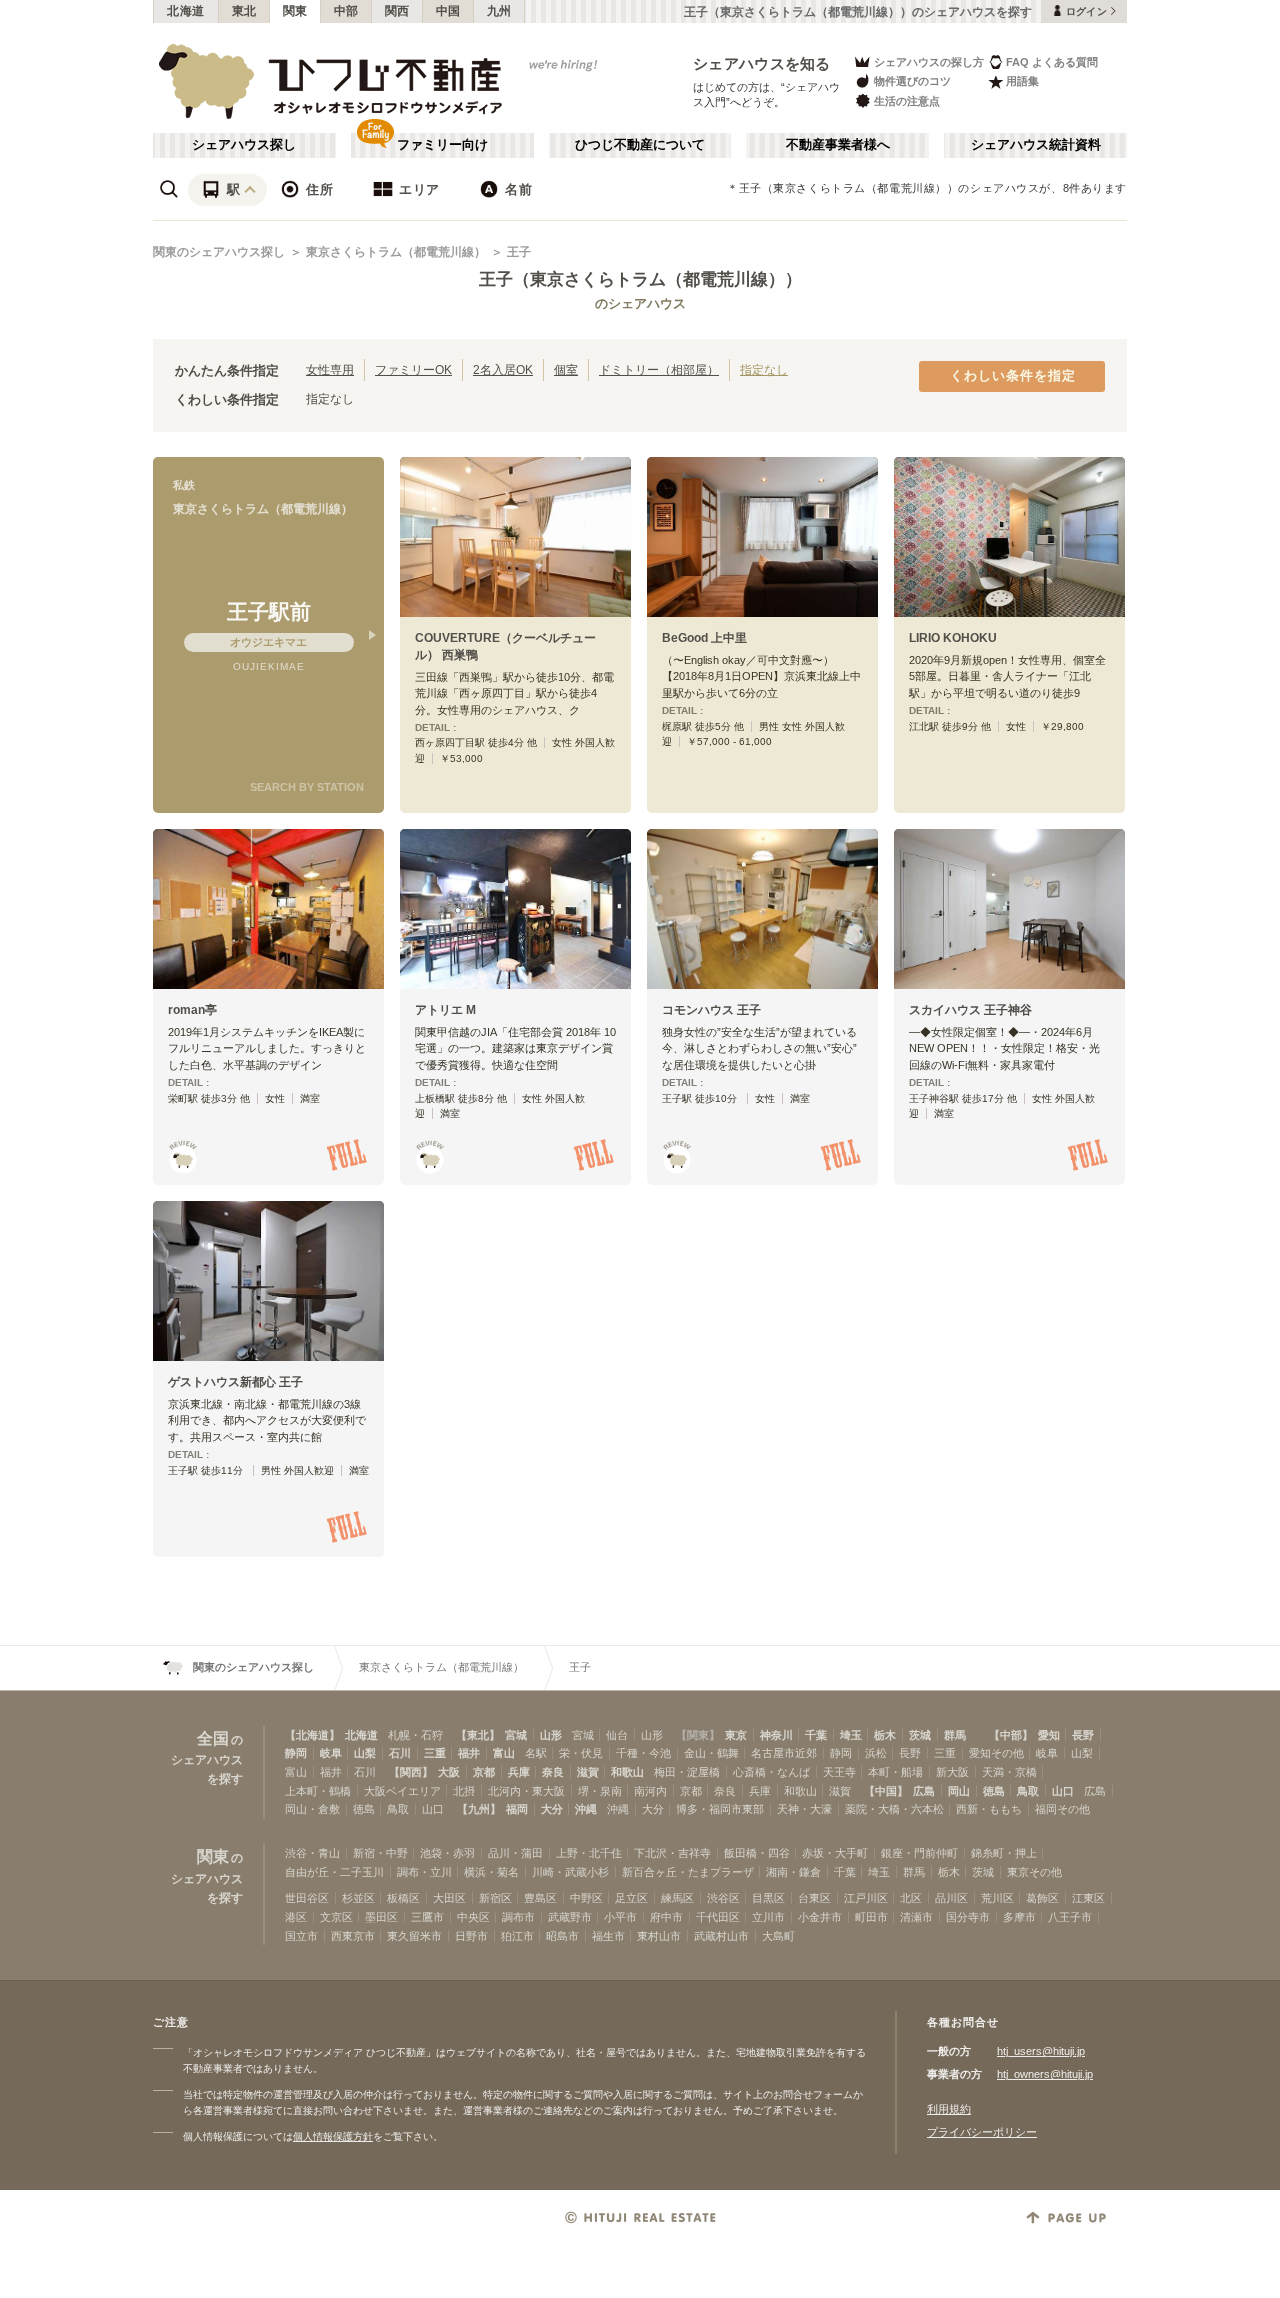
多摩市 (1019, 1917)
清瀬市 (916, 1917)
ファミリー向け (442, 145)
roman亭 (192, 1010)
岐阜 (331, 1753)
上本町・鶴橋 (318, 1791)
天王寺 (839, 1772)
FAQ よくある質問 (1052, 62)
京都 (484, 1772)
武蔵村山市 (721, 1936)
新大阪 (952, 1772)
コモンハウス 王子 (711, 1010)
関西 (397, 11)
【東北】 (478, 1735)
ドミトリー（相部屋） (659, 369)
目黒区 (768, 1898)
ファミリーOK (413, 369)
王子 (519, 252)
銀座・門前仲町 (919, 1853)
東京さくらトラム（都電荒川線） (396, 252)
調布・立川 (424, 1872)
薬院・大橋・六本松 (894, 1809)
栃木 (885, 1735)
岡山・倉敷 (312, 1809)
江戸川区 (866, 1898)
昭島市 (562, 1936)
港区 (296, 1917)
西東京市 (353, 1936)
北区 (911, 1898)
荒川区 (997, 1898)
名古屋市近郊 (784, 1753)
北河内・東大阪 (526, 1791)
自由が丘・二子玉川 (334, 1872)
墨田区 (381, 1917)
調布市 (518, 1917)
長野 (1083, 1735)
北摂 (464, 1791)
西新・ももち (989, 1809)
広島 (924, 1791)
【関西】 (411, 1772)
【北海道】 (312, 1735)
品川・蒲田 (515, 1853)
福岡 (517, 1809)
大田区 (449, 1898)
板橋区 (403, 1898)
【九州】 (479, 1809)
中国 (448, 11)
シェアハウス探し (244, 145)
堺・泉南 (600, 1791)
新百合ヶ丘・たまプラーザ (688, 1872)
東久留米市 (414, 1936)
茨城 (920, 1735)
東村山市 (659, 1936)
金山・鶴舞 (711, 1753)
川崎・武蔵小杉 (570, 1872)
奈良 (553, 1772)
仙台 (617, 1735)
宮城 (516, 1735)
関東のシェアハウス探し (219, 252)
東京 (736, 1735)
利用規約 (949, 2109)
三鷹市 (427, 1917)
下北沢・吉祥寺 (672, 1853)
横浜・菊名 (491, 1872)
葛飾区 (1042, 1898)
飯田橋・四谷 (757, 1853)
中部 (346, 11)
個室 (566, 369)
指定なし (764, 369)
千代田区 (718, 1917)
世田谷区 (307, 1898)
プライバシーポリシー (982, 2132)
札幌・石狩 (415, 1735)
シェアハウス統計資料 (1036, 145)
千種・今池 (643, 1753)
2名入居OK (503, 369)
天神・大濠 (804, 1809)
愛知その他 (996, 1753)
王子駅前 (269, 611)
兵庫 (519, 1772)
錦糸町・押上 (1004, 1853)
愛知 (1049, 1735)
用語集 (1022, 81)
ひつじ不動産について (640, 145)
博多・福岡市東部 (720, 1809)
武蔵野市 (570, 1917)
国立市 (301, 1936)
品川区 (951, 1898)
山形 (551, 1735)
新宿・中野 (380, 1853)
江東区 (1088, 1898)
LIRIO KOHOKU (953, 638)
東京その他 (1034, 1872)
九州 (499, 11)
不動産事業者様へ (838, 145)
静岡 (296, 1753)
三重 (435, 1753)
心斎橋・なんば (771, 1772)
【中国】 (886, 1791)
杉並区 (358, 1898)
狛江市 (517, 1936)
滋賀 (588, 1772)
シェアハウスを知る (762, 63)
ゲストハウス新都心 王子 (235, 1382)
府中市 (666, 1917)
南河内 (650, 1791)
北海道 (186, 11)
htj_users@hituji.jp (1041, 2051)
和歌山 (627, 1772)
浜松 (876, 1753)
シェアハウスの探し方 (929, 62)
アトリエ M (445, 1010)
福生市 (608, 1936)
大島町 (778, 1936)
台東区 (814, 1898)
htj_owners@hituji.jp (1045, 2074)
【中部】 (1011, 1735)
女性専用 (330, 369)
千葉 (816, 1735)
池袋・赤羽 (447, 1853)
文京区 (336, 1917)
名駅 (536, 1753)
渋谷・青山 (312, 1853)
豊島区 (540, 1898)
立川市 (768, 1917)
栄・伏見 (581, 1753)
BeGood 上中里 (704, 638)
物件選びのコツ (912, 81)
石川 (400, 1753)
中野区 (586, 1898)
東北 (244, 11)
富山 (504, 1753)
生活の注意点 (907, 101)
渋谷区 (723, 1898)
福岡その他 (1062, 1809)
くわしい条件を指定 (1013, 376)
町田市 (871, 1917)
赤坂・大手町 (835, 1853)
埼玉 (851, 1735)
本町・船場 (895, 1772)
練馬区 (677, 1898)
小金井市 (820, 1917)
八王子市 (1070, 1917)
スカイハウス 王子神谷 (970, 1010)
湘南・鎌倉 (793, 1872)
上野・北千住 (589, 1853)
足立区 (631, 1898)
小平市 (620, 1917)
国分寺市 (968, 1917)
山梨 (365, 1753)
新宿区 (495, 1898)
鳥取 (1028, 1791)
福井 (469, 1753)
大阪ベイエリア (402, 1791)
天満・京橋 (1009, 1772)
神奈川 (776, 1735)
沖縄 (586, 1809)
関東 (295, 11)
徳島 (994, 1791)
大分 (552, 1809)
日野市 (471, 1936)
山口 (1063, 1791)
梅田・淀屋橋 (687, 1772)
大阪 (449, 1772)
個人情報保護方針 (333, 2136)
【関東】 (698, 1735)
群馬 (955, 1735)
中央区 (473, 1917)
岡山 (959, 1791)
